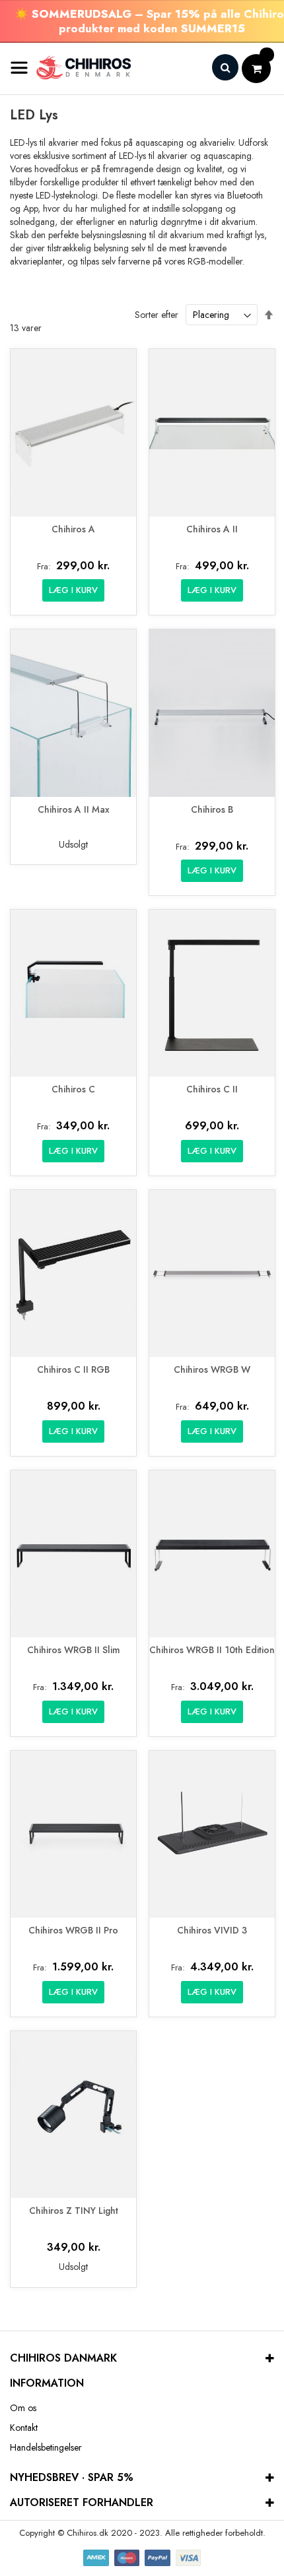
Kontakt (24, 2428)
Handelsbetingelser (46, 2447)
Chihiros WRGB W (212, 1370)
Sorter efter (157, 315)
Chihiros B (212, 810)
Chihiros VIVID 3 (212, 1931)
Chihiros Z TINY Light (74, 2211)
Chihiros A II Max (74, 810)
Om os (23, 2408)
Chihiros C (73, 1089)
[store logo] (71, 68)
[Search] (225, 67)
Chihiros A (73, 529)
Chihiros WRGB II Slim (74, 1650)
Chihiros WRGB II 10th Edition (212, 1650)
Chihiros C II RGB (73, 1370)
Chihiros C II (212, 1089)
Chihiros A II (212, 529)
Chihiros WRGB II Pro (73, 1931)
